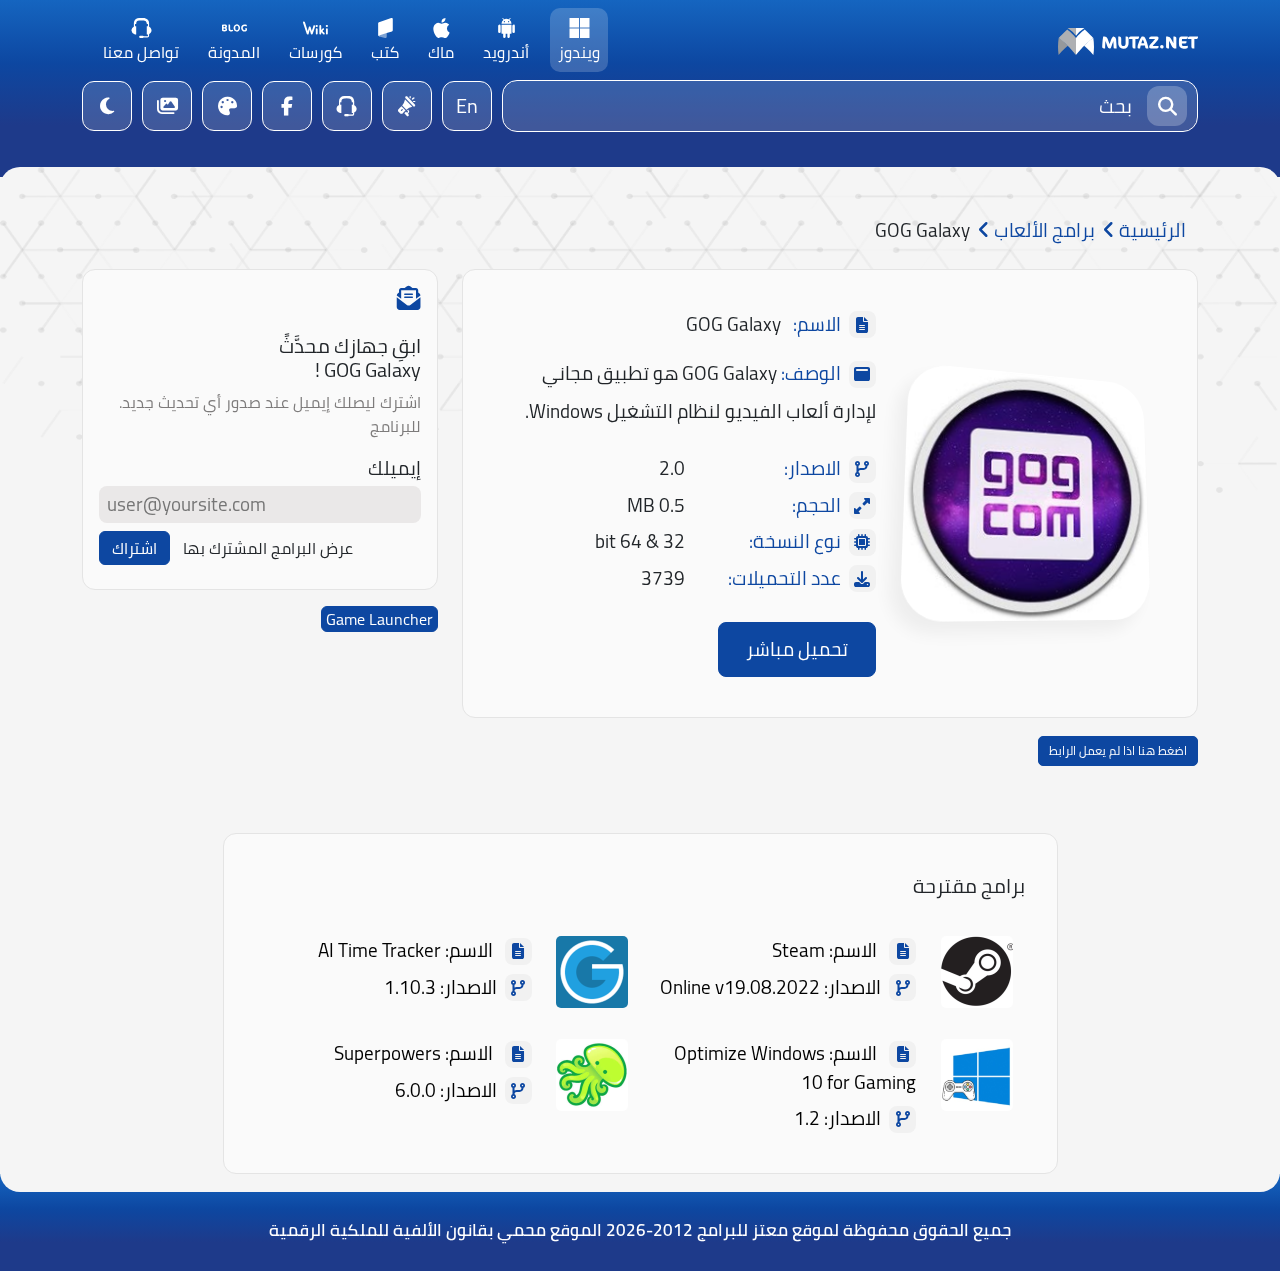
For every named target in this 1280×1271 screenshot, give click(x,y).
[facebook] (287, 106)
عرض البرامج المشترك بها (268, 548)
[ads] (407, 106)
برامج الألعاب (1042, 230)
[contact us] (347, 106)
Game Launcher (379, 619)
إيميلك (394, 468)
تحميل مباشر (797, 649)
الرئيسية (1150, 230)
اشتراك (134, 548)
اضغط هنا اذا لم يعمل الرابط (1118, 750)
